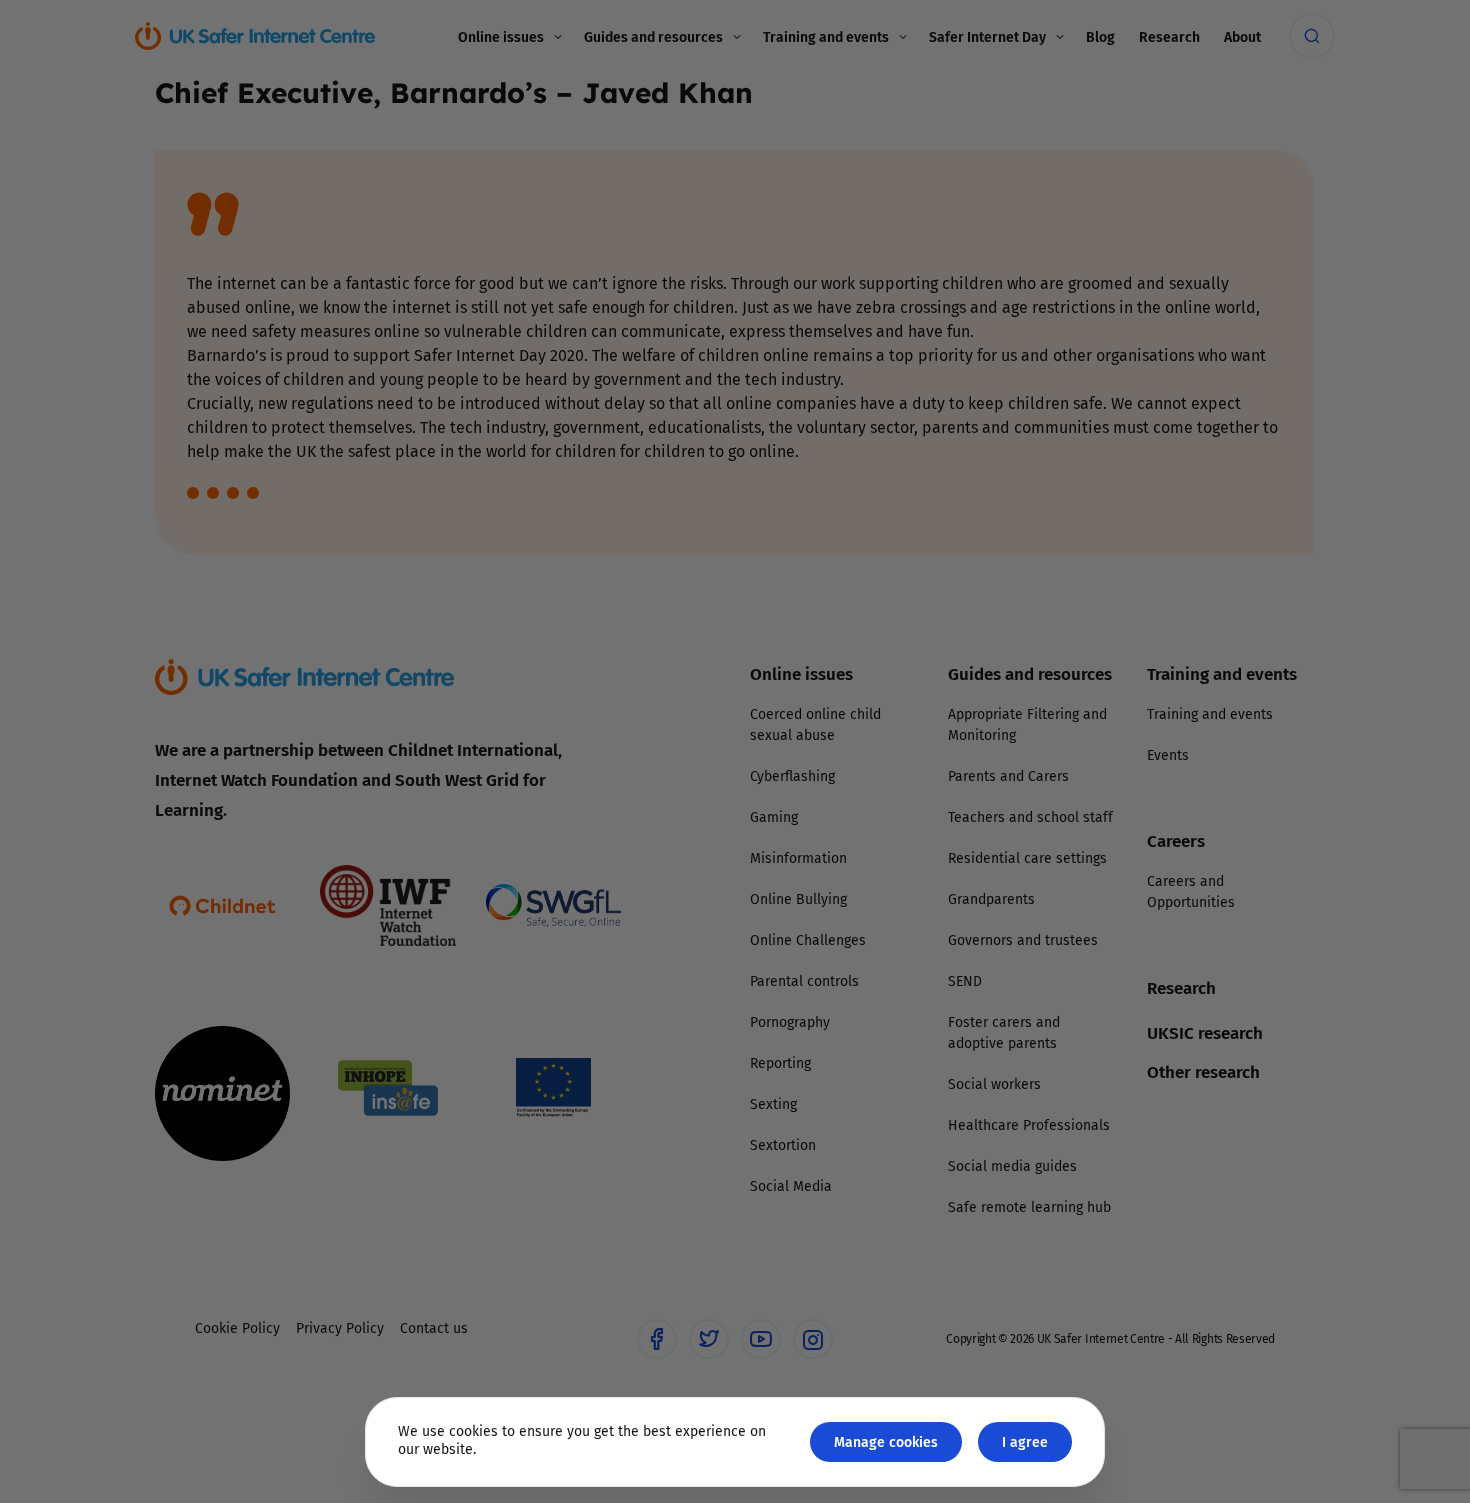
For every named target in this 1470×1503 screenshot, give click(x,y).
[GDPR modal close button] (974, 504)
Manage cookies (886, 1441)
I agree (1025, 1441)
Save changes (920, 990)
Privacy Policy (529, 977)
